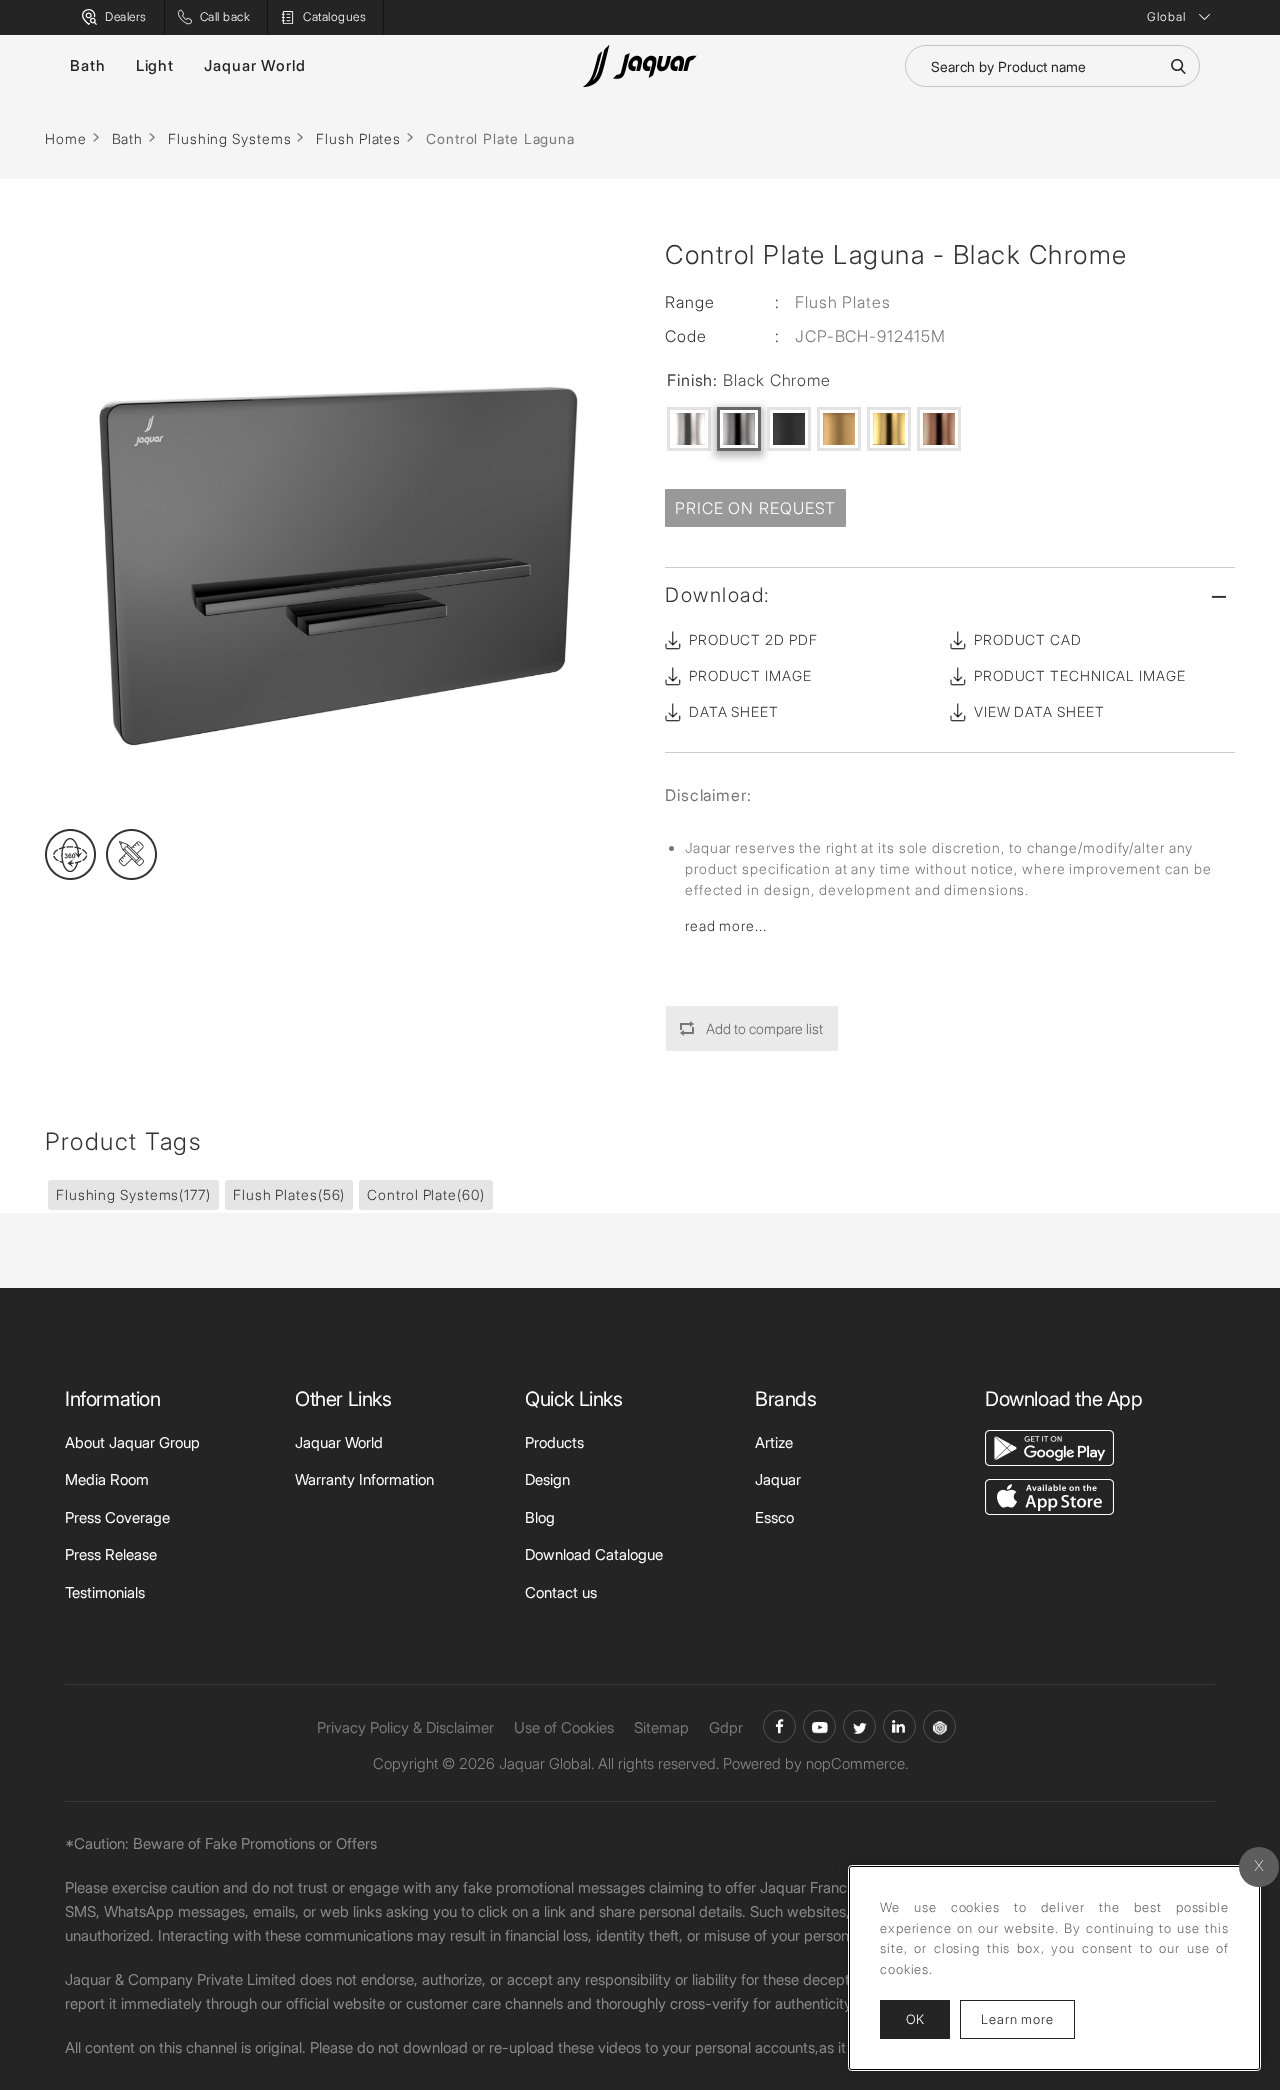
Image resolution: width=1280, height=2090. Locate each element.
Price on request (755, 508)
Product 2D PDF (753, 639)
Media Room (107, 1479)
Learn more (1028, 2018)
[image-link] (1049, 1446)
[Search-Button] (1178, 66)
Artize (774, 1442)
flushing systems (133, 1194)
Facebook (779, 1726)
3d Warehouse (939, 1726)
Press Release (111, 1554)
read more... (726, 925)
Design (547, 1479)
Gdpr (726, 1727)
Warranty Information (364, 1479)
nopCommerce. (857, 1763)
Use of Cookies (564, 1727)
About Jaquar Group (132, 1442)
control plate (425, 1194)
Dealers (126, 16)
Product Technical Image (1080, 675)
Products (554, 1442)
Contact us (561, 1592)
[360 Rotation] (70, 854)
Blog (540, 1517)
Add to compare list (764, 1028)
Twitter (859, 1726)
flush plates (289, 1194)
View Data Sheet (1039, 711)
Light (155, 65)
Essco (774, 1517)
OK (915, 2019)
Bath (88, 65)
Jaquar (778, 1479)
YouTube (819, 1726)
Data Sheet (734, 711)
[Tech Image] (131, 854)
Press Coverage (117, 1517)
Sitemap (661, 1727)
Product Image (750, 675)
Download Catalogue (594, 1554)
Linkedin (899, 1726)
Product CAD (1028, 639)
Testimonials (105, 1592)
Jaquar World (255, 65)
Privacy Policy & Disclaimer (405, 1727)
